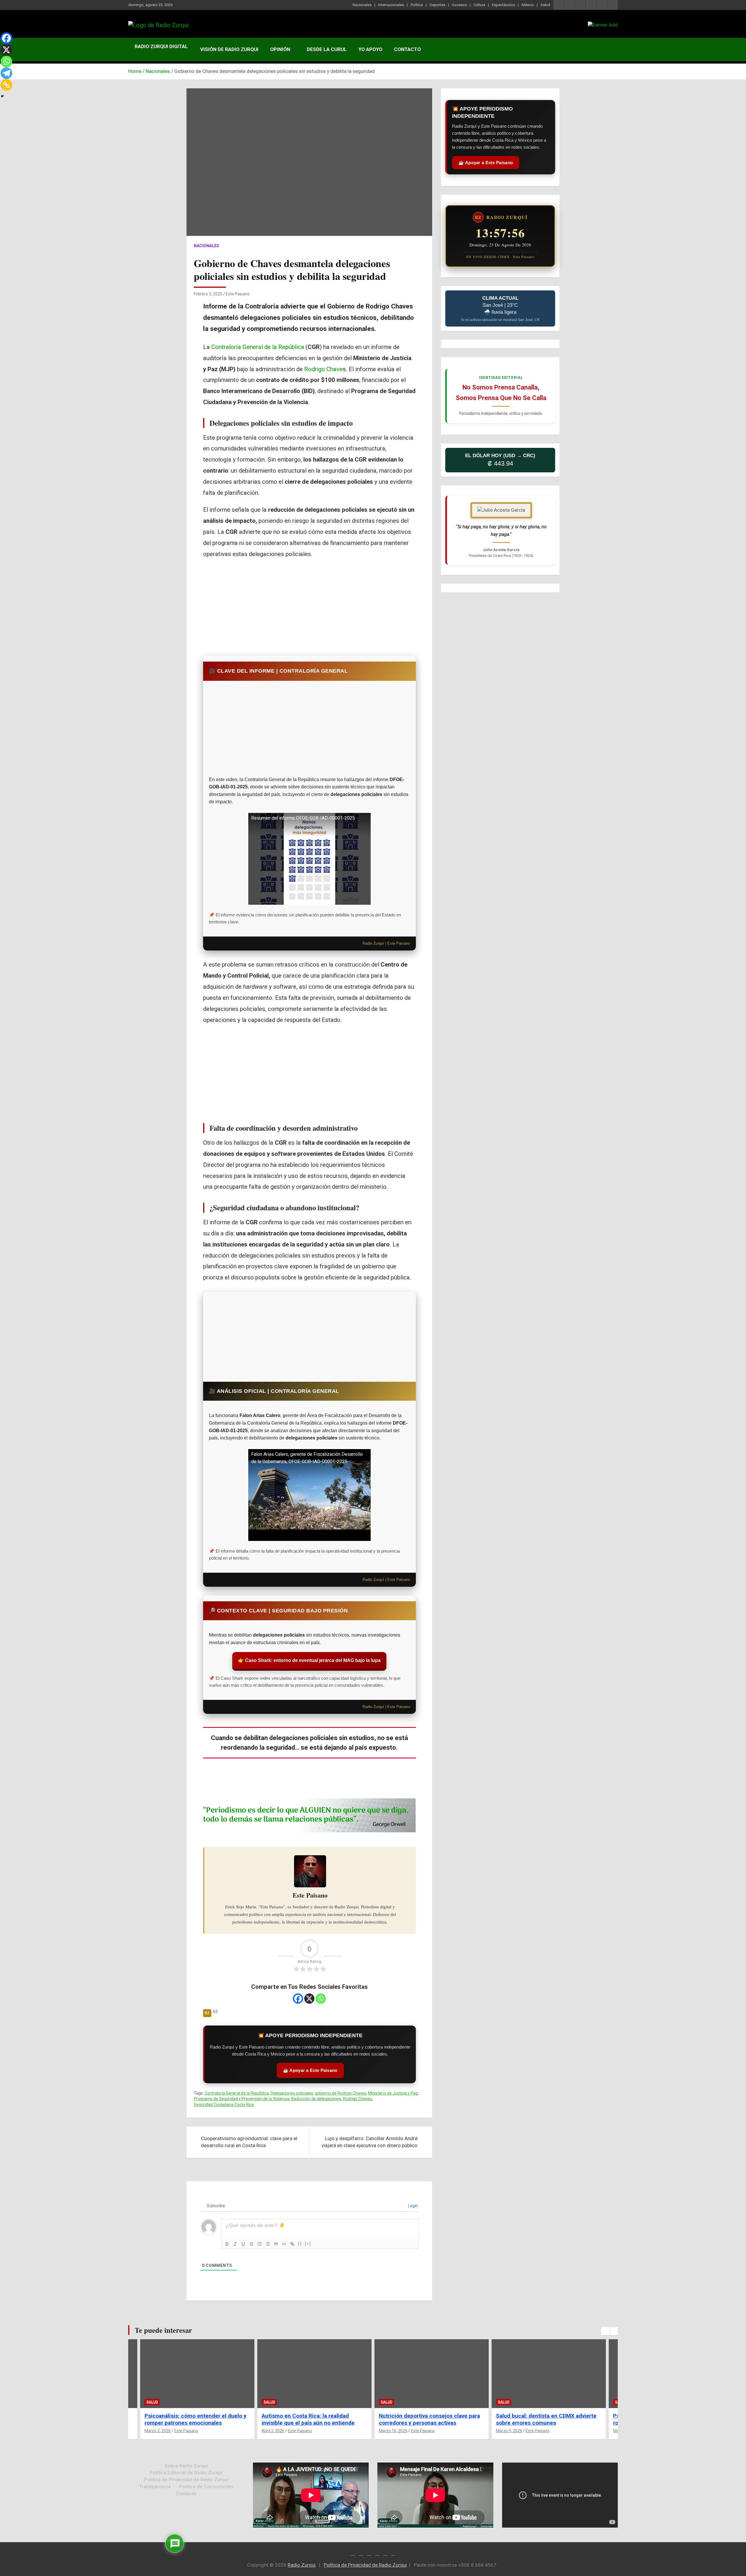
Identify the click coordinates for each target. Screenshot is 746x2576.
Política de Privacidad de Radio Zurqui (186, 2479)
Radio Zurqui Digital (161, 46)
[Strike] (251, 2244)
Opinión (280, 49)
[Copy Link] (6, 85)
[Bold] (227, 2244)
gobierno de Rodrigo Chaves (341, 2093)
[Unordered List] (268, 2244)
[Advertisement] (309, 606)
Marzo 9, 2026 (392, 2431)
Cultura (479, 5)
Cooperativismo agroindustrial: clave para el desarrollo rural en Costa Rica (249, 2142)
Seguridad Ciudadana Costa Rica (224, 2105)
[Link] (292, 2244)
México (528, 5)
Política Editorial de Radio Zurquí (186, 2472)
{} (300, 2243)
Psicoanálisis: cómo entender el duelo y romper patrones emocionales (547, 2419)
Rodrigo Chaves (357, 2099)
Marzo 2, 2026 (509, 2431)
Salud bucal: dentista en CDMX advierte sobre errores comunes (429, 2419)
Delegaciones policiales (292, 2093)
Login (412, 2206)
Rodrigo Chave (323, 369)
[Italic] (235, 2244)
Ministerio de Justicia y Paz (393, 2093)
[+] (308, 2243)
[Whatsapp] (321, 1999)
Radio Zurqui (302, 2565)
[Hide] (2, 96)
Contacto (407, 49)
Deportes (437, 5)
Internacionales (391, 5)
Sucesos (459, 5)
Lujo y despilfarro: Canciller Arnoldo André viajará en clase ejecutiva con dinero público (370, 2142)
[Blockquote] (276, 2244)
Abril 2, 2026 (156, 2431)
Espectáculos (503, 5)
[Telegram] (6, 73)
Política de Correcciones (206, 2486)
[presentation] (605, 2331)
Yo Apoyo (370, 49)
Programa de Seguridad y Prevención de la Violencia (242, 2099)
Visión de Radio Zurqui (229, 49)
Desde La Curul (327, 49)
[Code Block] (284, 2244)
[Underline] (243, 2244)
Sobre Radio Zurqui (186, 2466)
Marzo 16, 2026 (276, 2431)
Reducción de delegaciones (316, 2099)
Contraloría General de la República (258, 347)
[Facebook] (298, 1999)
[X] (309, 1999)
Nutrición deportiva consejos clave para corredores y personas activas (312, 2419)
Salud (545, 5)
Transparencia (155, 2486)
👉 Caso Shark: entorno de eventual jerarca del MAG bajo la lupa (309, 1660)
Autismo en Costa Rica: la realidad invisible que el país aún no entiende (191, 2419)
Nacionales (362, 5)
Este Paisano (238, 294)
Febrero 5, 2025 (208, 294)
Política (417, 5)
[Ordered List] (260, 2244)
